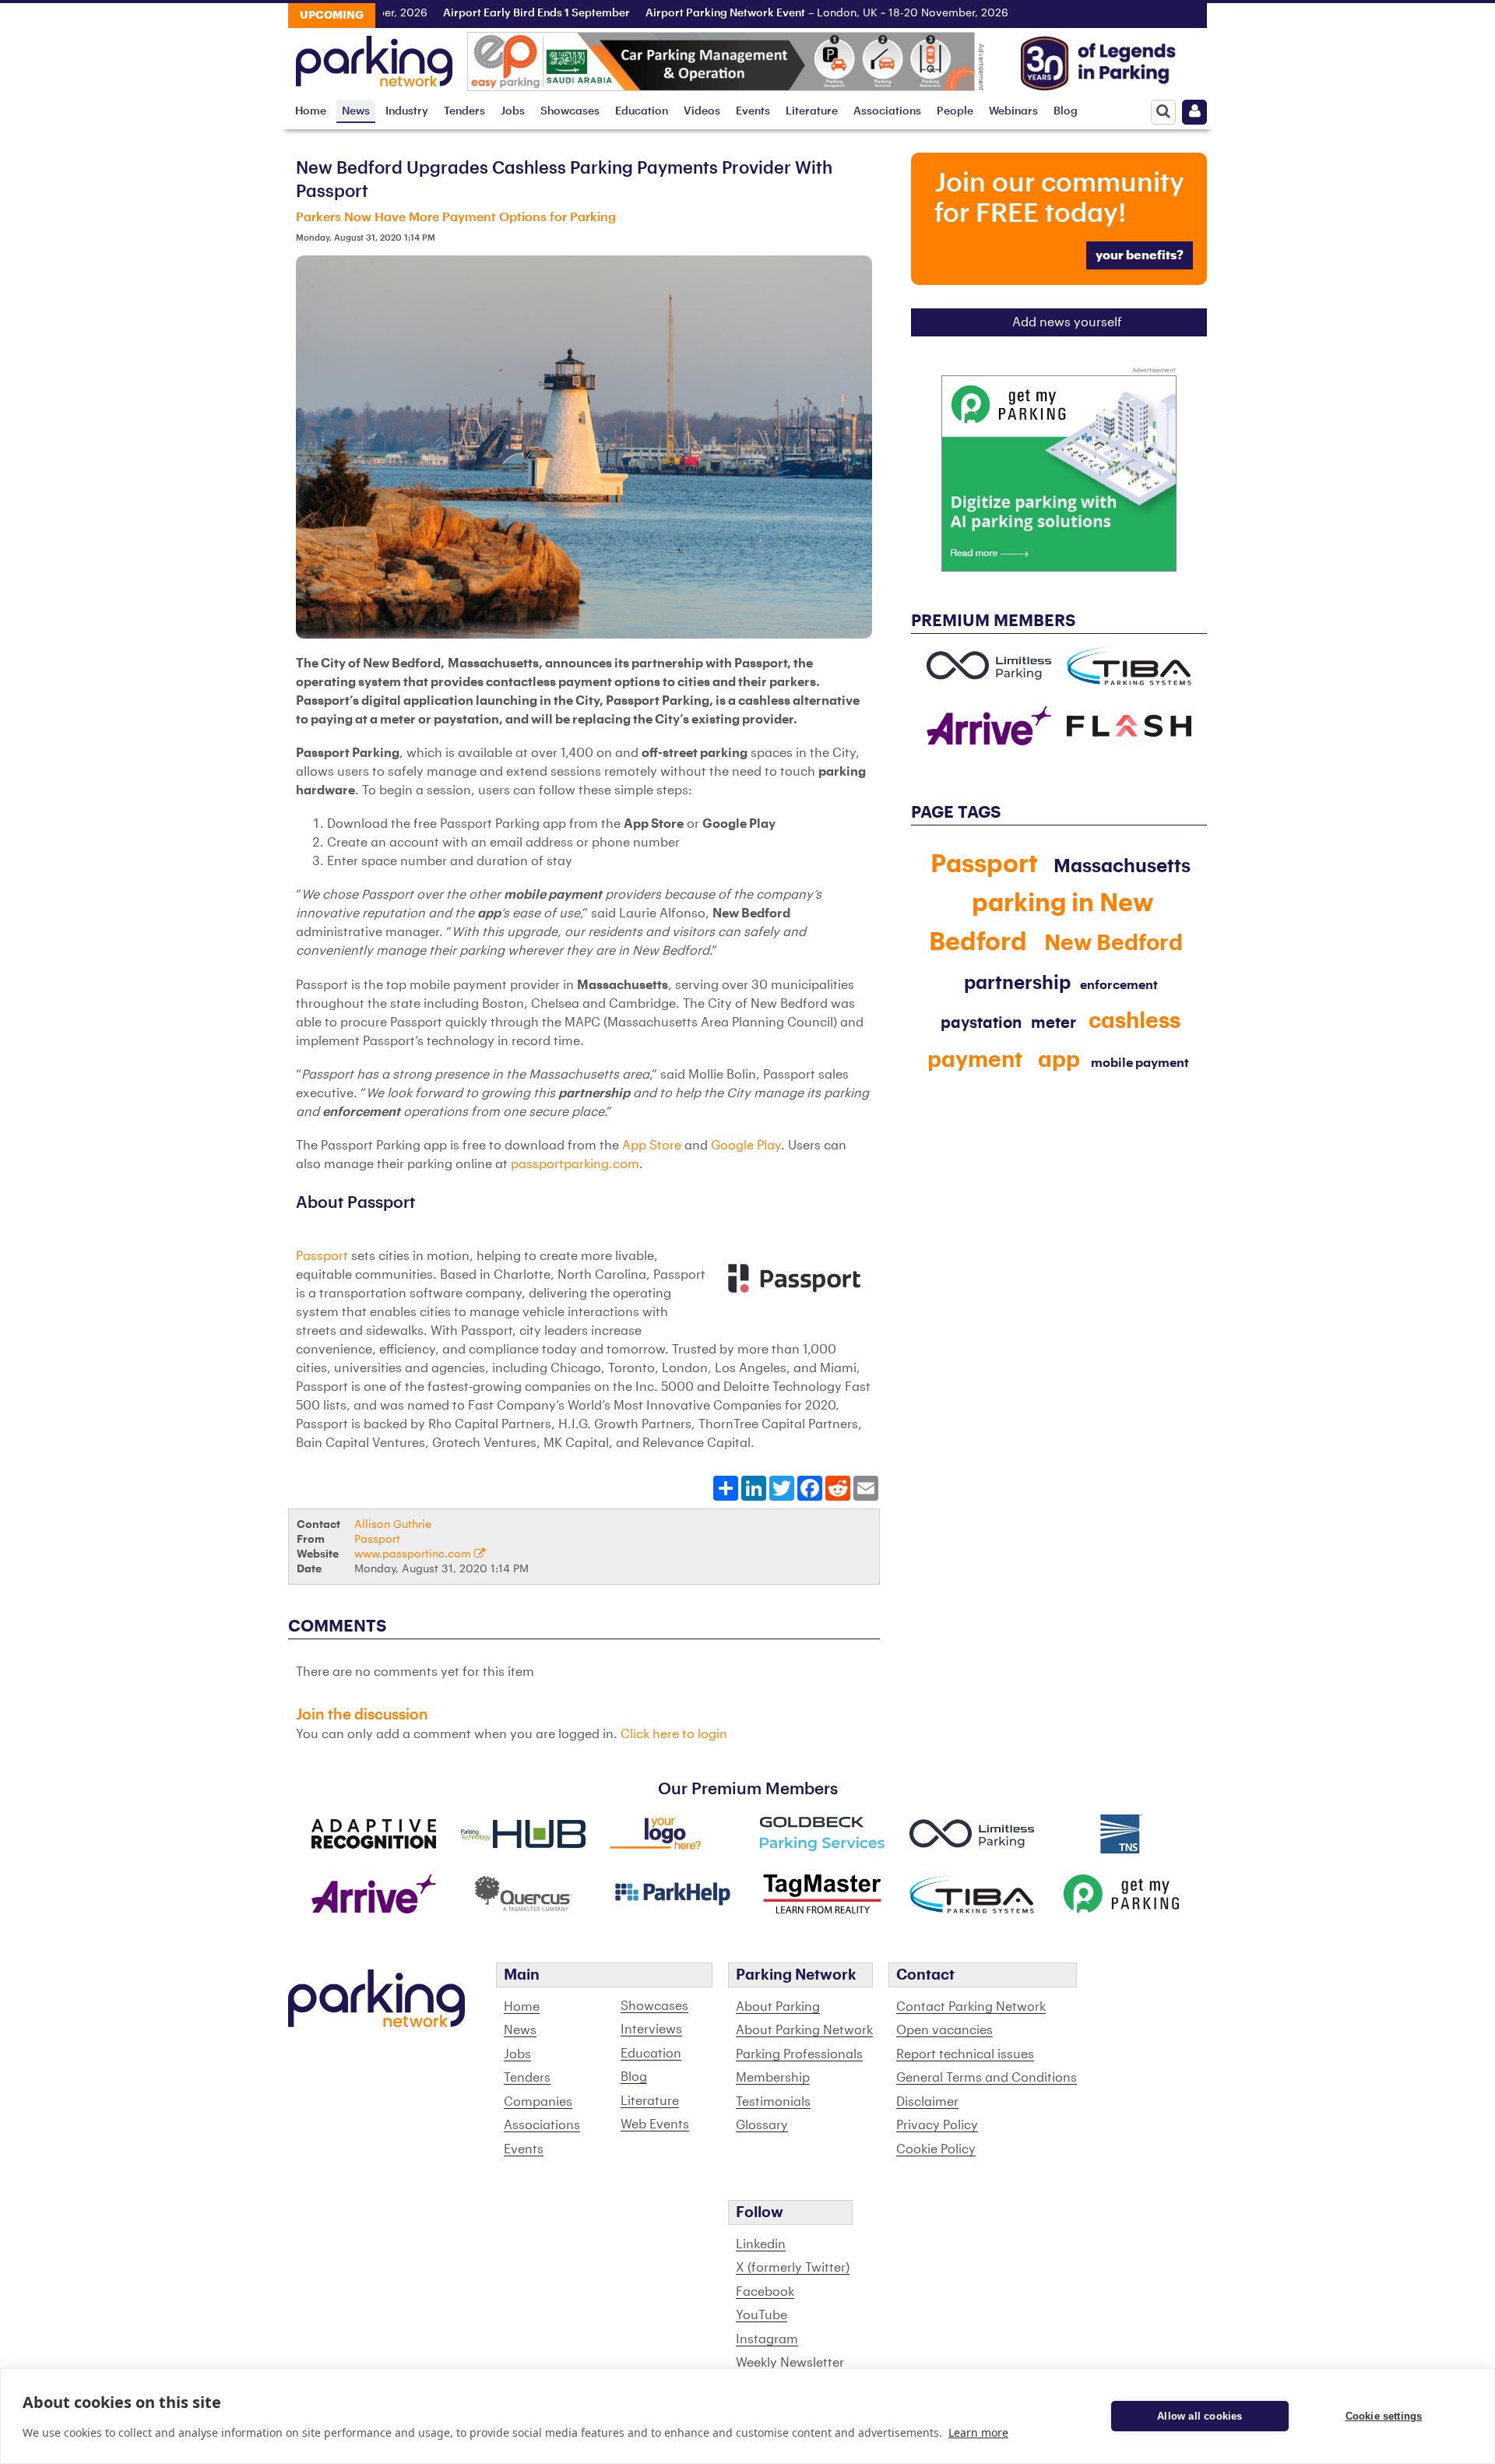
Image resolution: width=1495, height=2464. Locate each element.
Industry (407, 111)
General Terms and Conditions (987, 2078)
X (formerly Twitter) (793, 2268)
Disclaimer (927, 2102)
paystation (981, 1023)
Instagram (767, 2339)
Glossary (762, 2125)
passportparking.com (575, 1164)
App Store (652, 1146)
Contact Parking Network (971, 2007)
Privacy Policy (937, 2125)
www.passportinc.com (414, 1554)
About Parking (778, 2007)
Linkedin (761, 2244)
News (356, 111)
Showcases (570, 111)
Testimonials (773, 2102)
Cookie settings (1384, 2416)
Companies (538, 2102)
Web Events (655, 2124)
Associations (887, 111)
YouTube (762, 2315)
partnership (1017, 983)
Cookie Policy (936, 2149)
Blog (1066, 111)
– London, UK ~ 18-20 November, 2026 (787, 13)
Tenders (464, 111)
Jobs (513, 111)
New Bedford (1113, 943)
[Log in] (1194, 112)
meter (1054, 1023)
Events (753, 111)
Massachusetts (1122, 866)
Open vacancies (944, 2030)
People (955, 111)
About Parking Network (804, 2030)
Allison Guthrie (393, 1524)
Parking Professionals (799, 2054)
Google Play (746, 1146)
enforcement (1119, 985)
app (1059, 1060)
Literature (812, 111)
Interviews (651, 2029)
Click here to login (674, 1734)
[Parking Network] (374, 57)
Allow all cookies (1200, 2416)
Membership (773, 2078)
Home (311, 111)
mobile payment (1140, 1063)
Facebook (765, 2292)
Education (642, 111)
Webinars (1013, 111)
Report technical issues (965, 2054)
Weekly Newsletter (790, 2363)
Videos (702, 111)
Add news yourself (1067, 322)
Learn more (978, 2432)
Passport (322, 1256)
